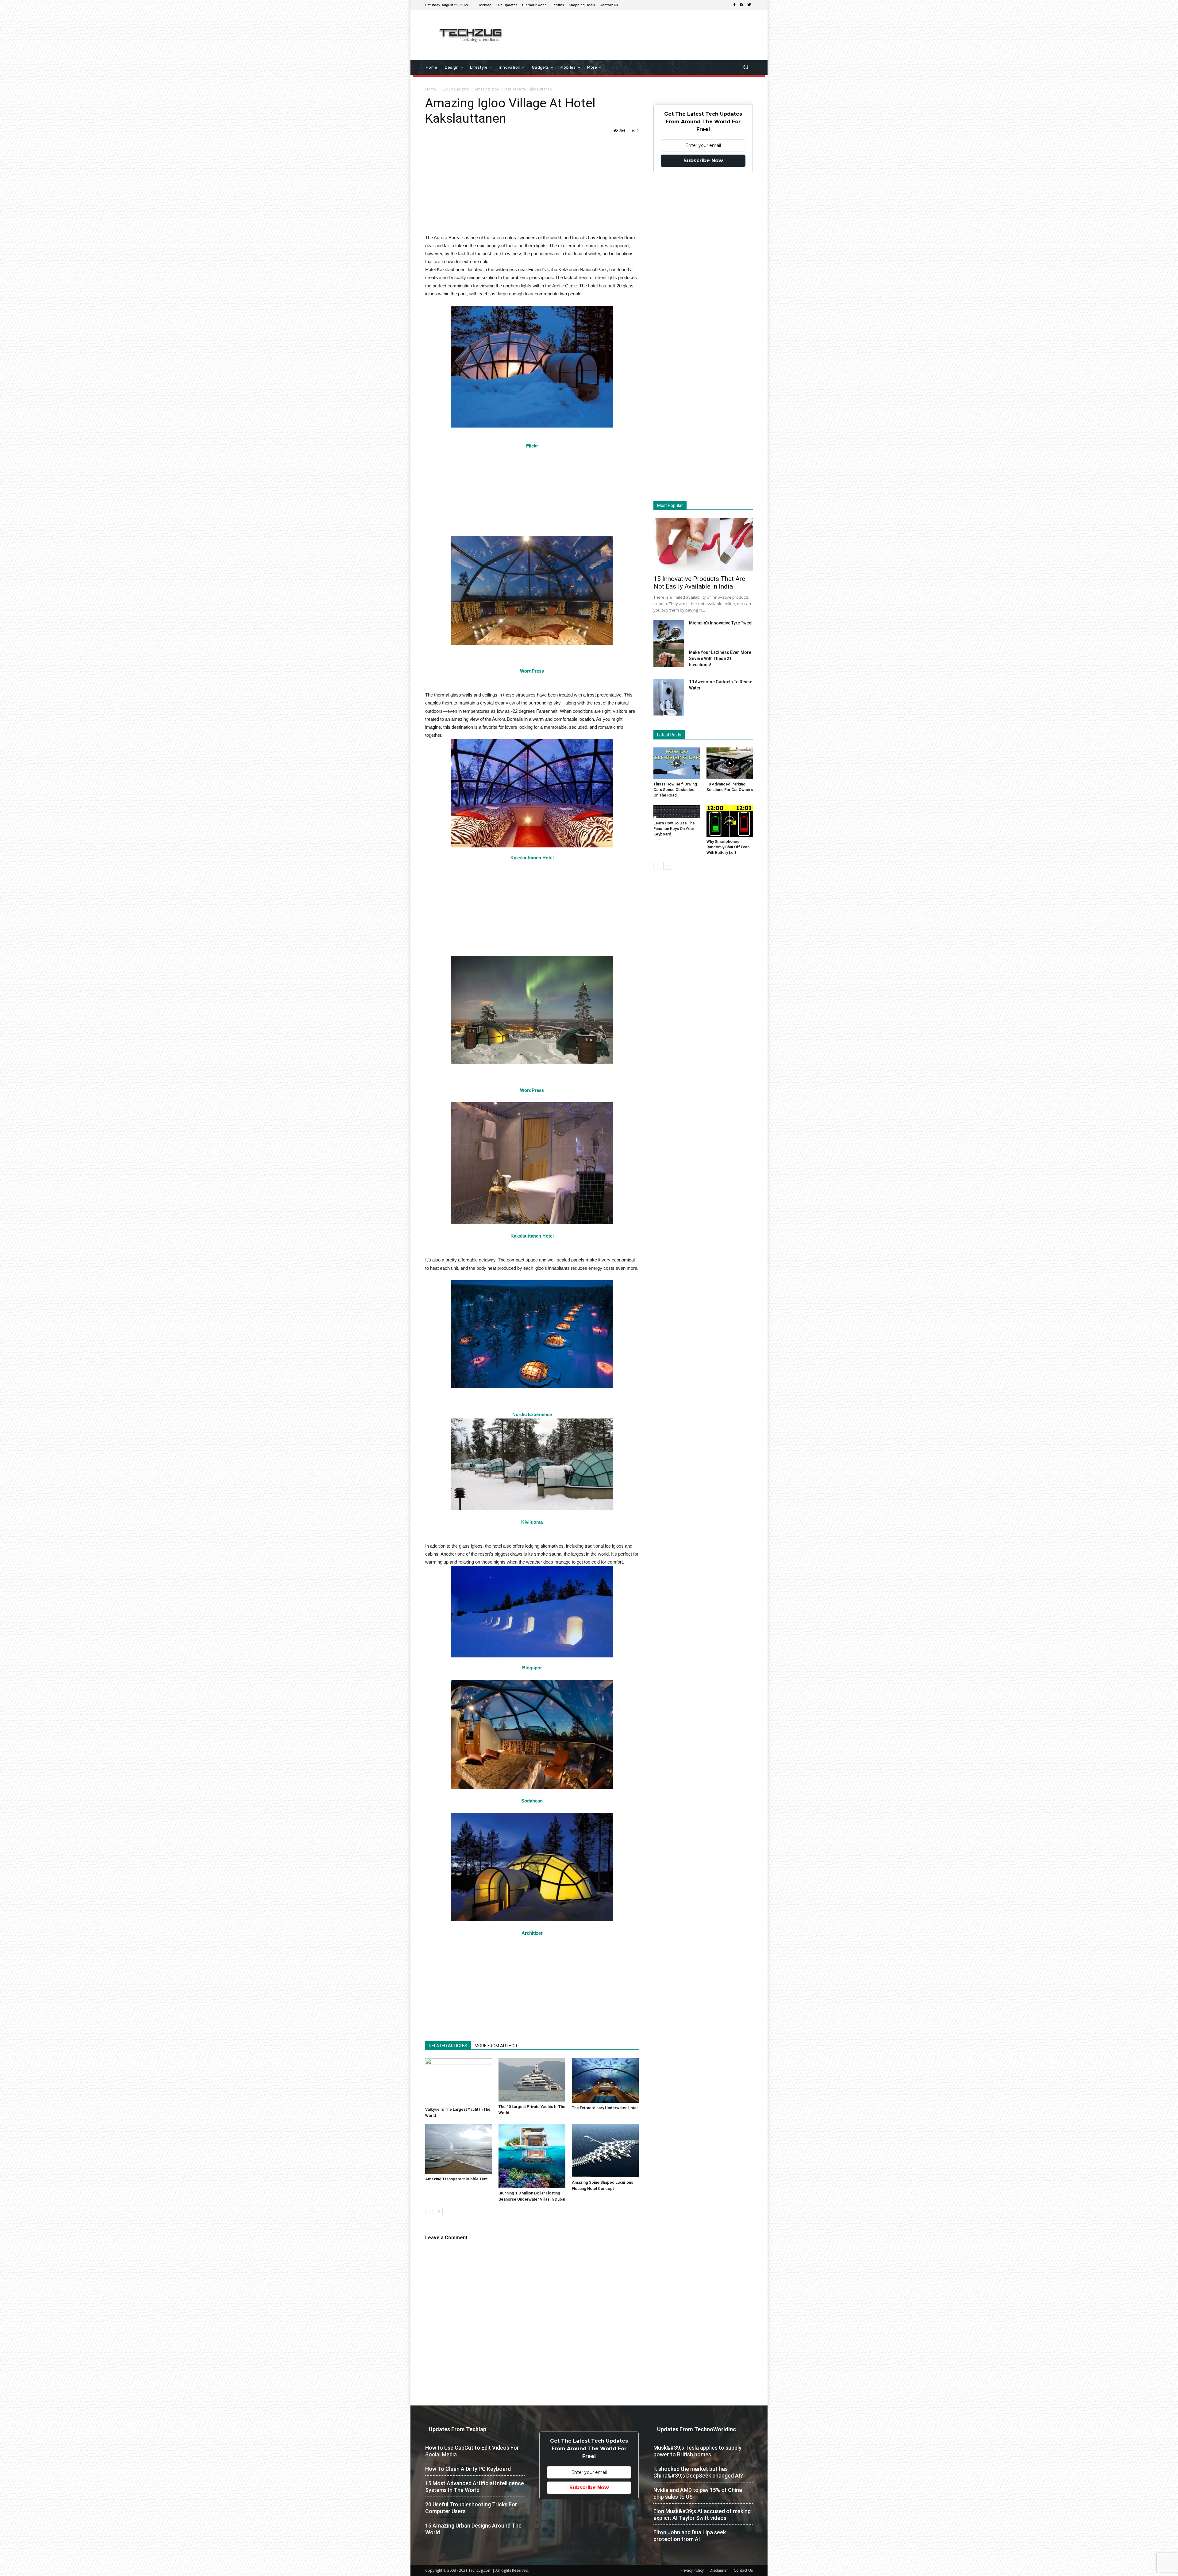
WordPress (532, 671)
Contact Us (743, 2570)
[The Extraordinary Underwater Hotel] (605, 2081)
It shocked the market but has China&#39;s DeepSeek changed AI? (698, 2472)
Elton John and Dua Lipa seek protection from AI (690, 2536)
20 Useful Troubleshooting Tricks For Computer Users (471, 2508)
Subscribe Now (703, 161)
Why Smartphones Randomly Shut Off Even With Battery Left (728, 847)
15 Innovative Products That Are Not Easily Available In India (699, 583)
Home (431, 89)
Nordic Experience (532, 1414)
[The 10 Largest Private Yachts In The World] (532, 2080)
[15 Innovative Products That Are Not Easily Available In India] (703, 545)
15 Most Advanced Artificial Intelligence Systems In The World (475, 2487)
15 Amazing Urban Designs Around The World (473, 2529)
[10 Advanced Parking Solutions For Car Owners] (730, 763)
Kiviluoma (532, 1522)
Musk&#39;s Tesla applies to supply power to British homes (697, 2451)
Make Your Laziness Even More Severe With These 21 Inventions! (720, 658)
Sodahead (532, 1801)
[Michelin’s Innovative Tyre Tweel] (669, 636)
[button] (746, 68)
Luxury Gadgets (455, 89)
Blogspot (532, 1668)
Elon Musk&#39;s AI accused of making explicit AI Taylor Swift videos (702, 2515)
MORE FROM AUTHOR (496, 2046)
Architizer (532, 1933)
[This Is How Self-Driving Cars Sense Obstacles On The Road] (677, 763)
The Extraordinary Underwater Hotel (605, 2108)
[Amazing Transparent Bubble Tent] (459, 2149)
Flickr (532, 446)
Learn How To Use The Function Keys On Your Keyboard (674, 829)
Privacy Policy (692, 2570)
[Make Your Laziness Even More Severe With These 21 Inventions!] (669, 658)
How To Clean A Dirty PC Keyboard (468, 2469)
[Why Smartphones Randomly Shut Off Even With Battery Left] (730, 821)
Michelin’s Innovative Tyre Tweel (721, 623)
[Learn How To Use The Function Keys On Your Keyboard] (677, 812)
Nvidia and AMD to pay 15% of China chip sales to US (698, 2493)
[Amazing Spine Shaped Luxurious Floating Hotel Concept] (605, 2151)
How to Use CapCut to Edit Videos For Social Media (472, 2451)
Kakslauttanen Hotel (532, 858)
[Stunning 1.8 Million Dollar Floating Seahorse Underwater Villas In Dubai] (532, 2156)
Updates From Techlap (458, 2429)
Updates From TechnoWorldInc (697, 2429)
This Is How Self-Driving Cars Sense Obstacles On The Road (675, 790)
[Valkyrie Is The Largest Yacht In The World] (459, 2081)
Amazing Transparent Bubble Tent (456, 2179)
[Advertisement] (641, 30)
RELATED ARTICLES (448, 2046)
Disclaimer (719, 2570)
